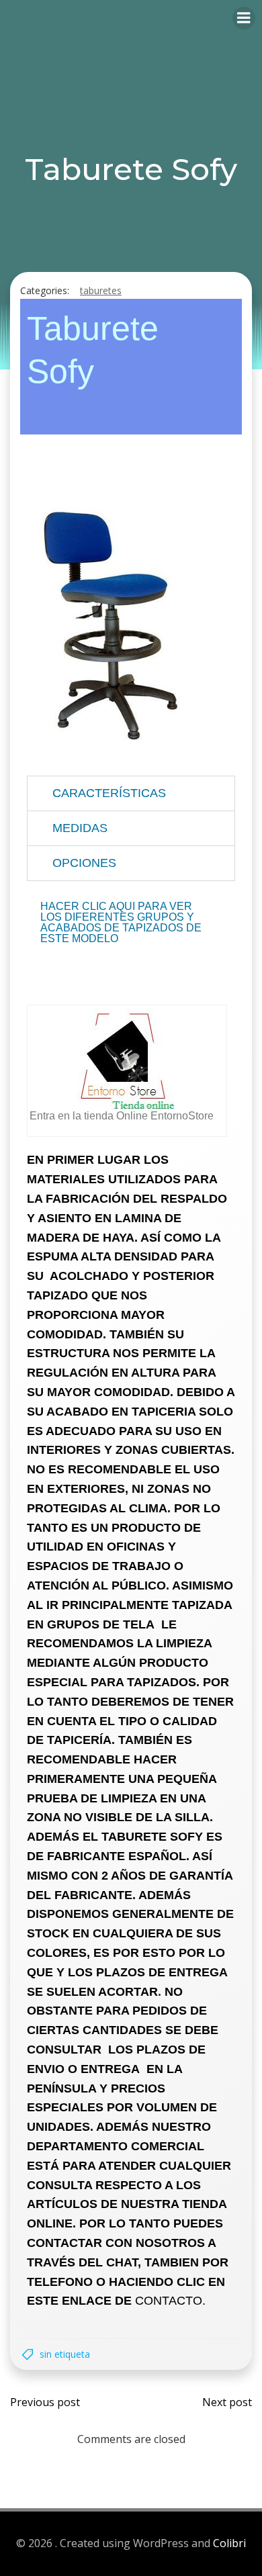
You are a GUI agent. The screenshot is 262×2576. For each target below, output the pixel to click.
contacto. (170, 2301)
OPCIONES (84, 863)
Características (109, 793)
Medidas (80, 828)
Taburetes (101, 290)
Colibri (229, 2543)
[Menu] (244, 18)
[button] (131, 793)
